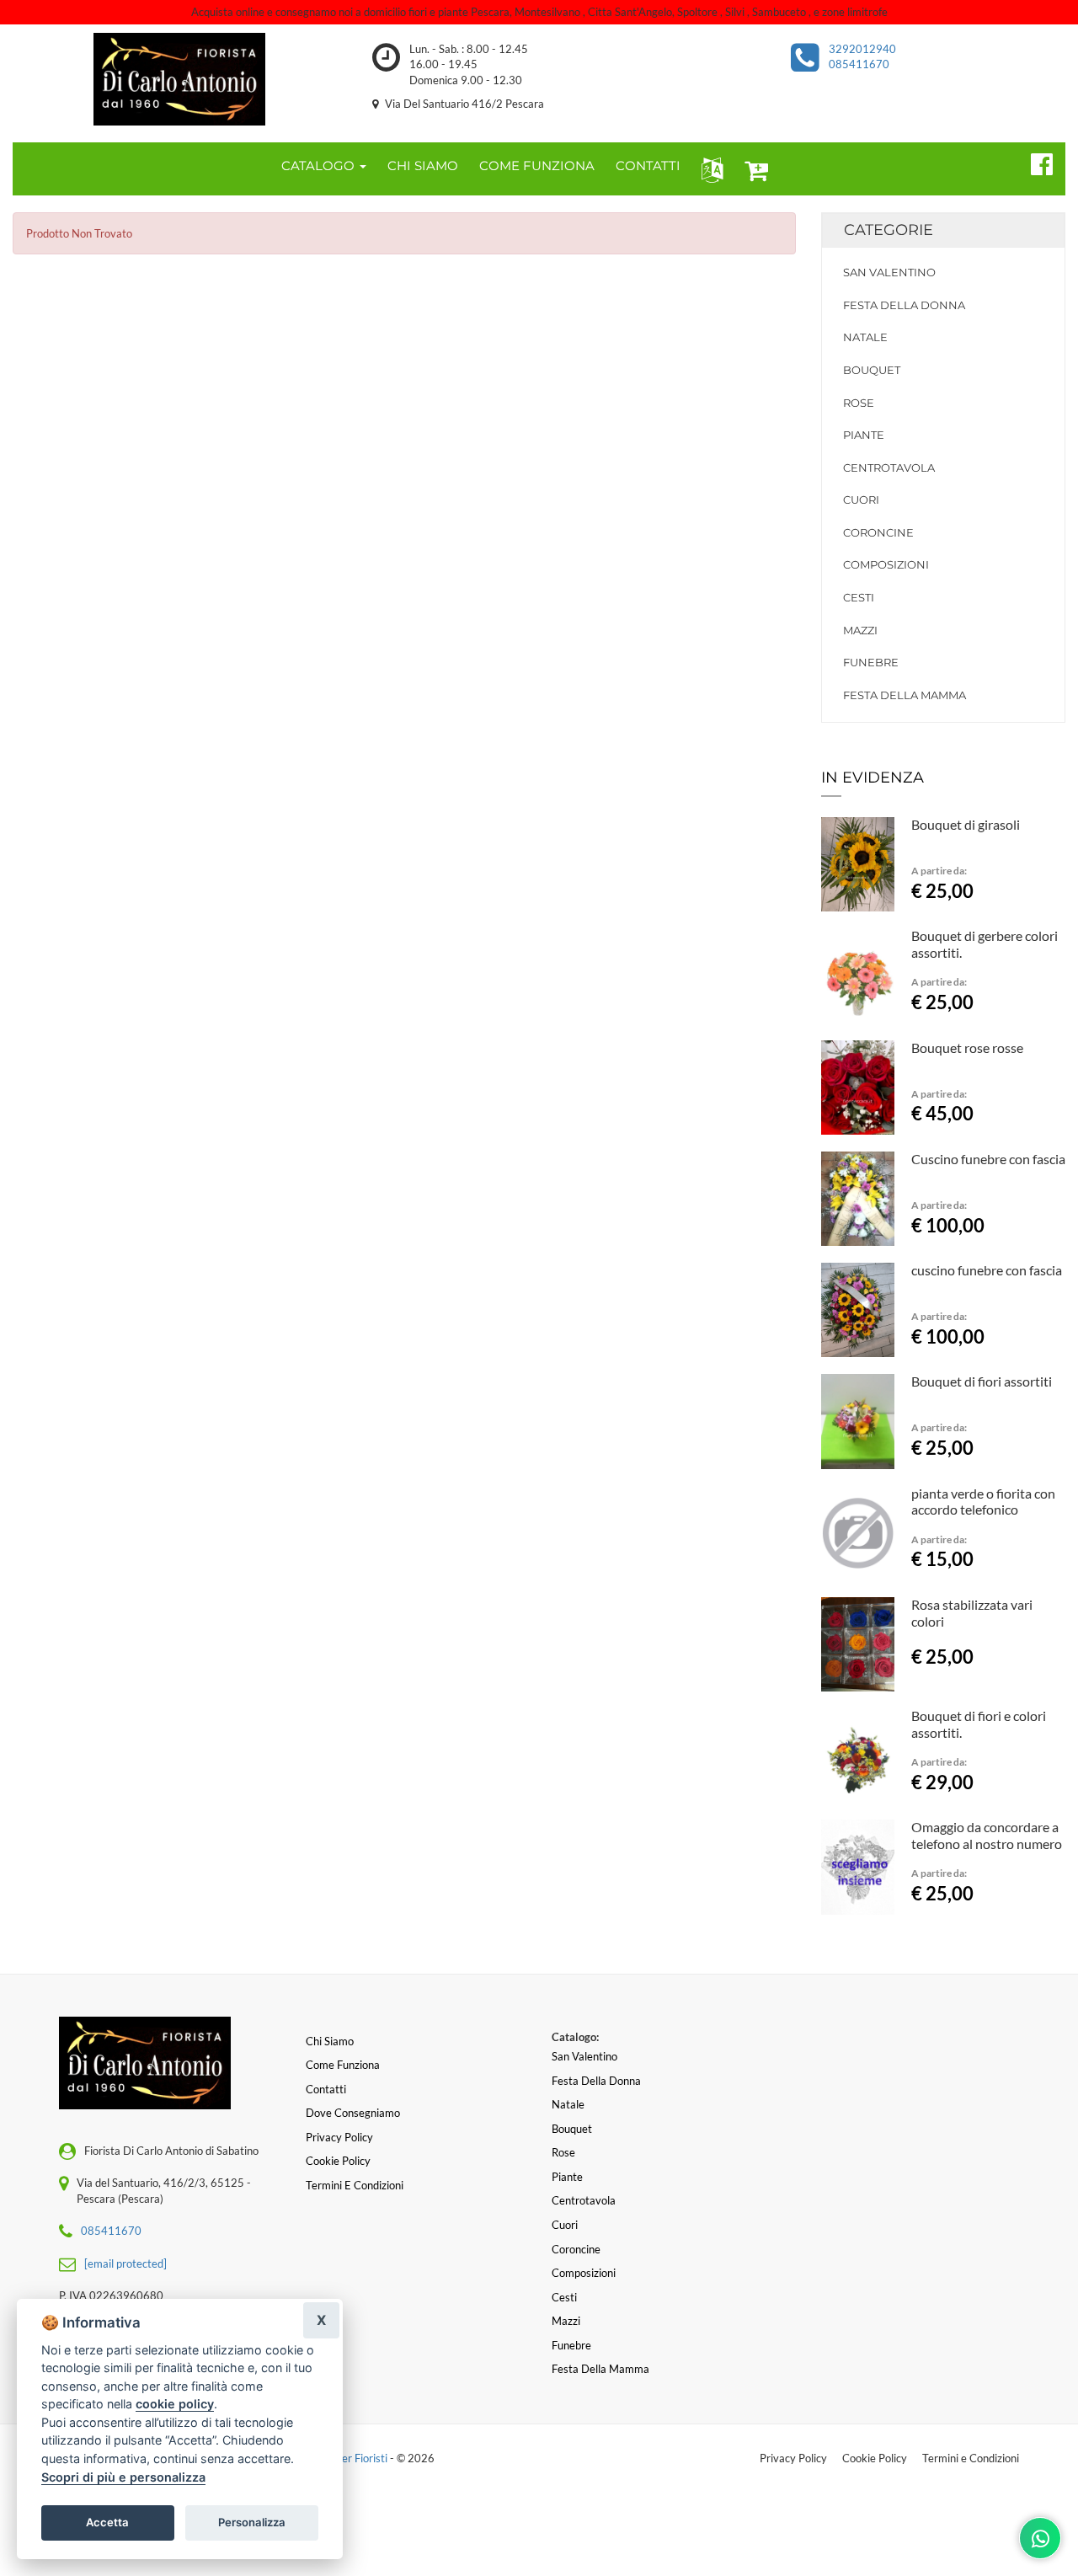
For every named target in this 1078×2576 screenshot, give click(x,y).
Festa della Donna (904, 305)
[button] (709, 169)
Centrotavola (889, 468)
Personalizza (252, 2522)
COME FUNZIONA (537, 166)
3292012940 (862, 49)
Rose (859, 403)
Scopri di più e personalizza (123, 2477)
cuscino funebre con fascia (987, 1270)
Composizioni (886, 564)
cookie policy (175, 2404)
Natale (865, 337)
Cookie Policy (875, 2458)
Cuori (861, 500)
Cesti (859, 597)
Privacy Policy (793, 2458)
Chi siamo (330, 2041)
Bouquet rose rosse (967, 1048)
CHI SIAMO (423, 166)
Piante (864, 435)
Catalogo (320, 166)
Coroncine (878, 532)
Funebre (871, 662)
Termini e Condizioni (971, 2458)
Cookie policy (338, 2161)
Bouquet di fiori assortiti (982, 1381)
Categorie (889, 230)
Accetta (107, 2522)
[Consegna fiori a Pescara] (180, 79)
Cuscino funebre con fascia (988, 1159)
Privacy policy (339, 2137)
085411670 (859, 64)
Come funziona (343, 2065)
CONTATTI (648, 166)
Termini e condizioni (355, 2185)
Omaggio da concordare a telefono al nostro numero (987, 1835)
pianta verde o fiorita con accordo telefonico (983, 1502)
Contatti (326, 2089)
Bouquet (872, 370)
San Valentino (889, 272)
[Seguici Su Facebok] (1035, 162)
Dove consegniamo (353, 2113)
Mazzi (860, 630)
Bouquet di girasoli (966, 824)
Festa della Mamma (905, 695)
